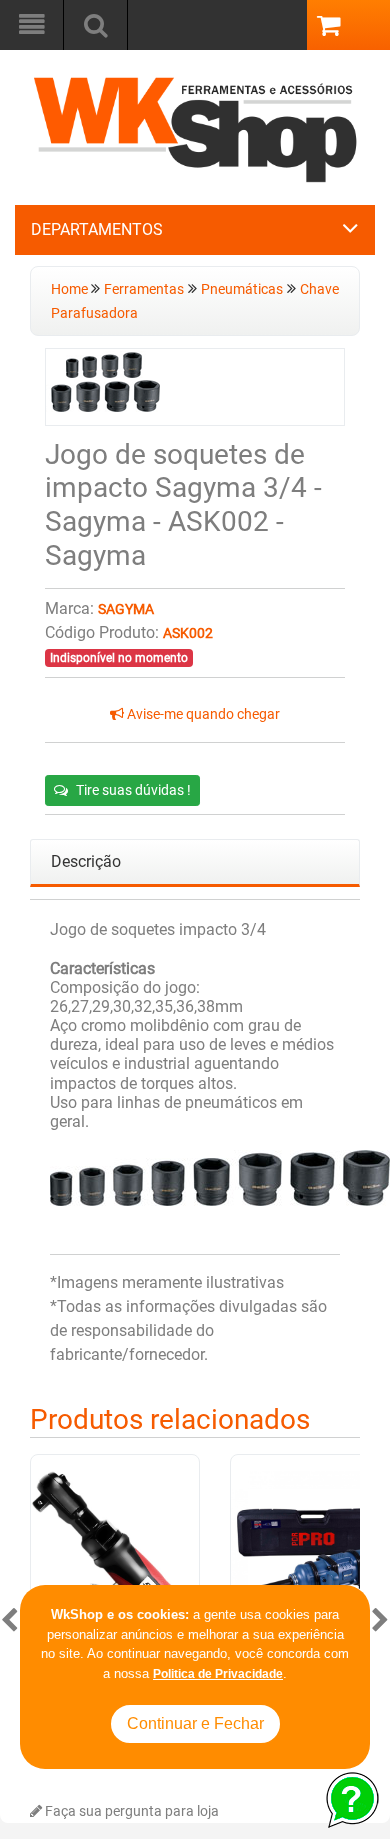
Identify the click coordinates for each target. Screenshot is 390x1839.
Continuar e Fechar (195, 1723)
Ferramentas (144, 289)
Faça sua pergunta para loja (130, 1811)
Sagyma (126, 609)
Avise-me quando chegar (202, 714)
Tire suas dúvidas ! (133, 790)
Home (71, 289)
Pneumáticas (242, 289)
